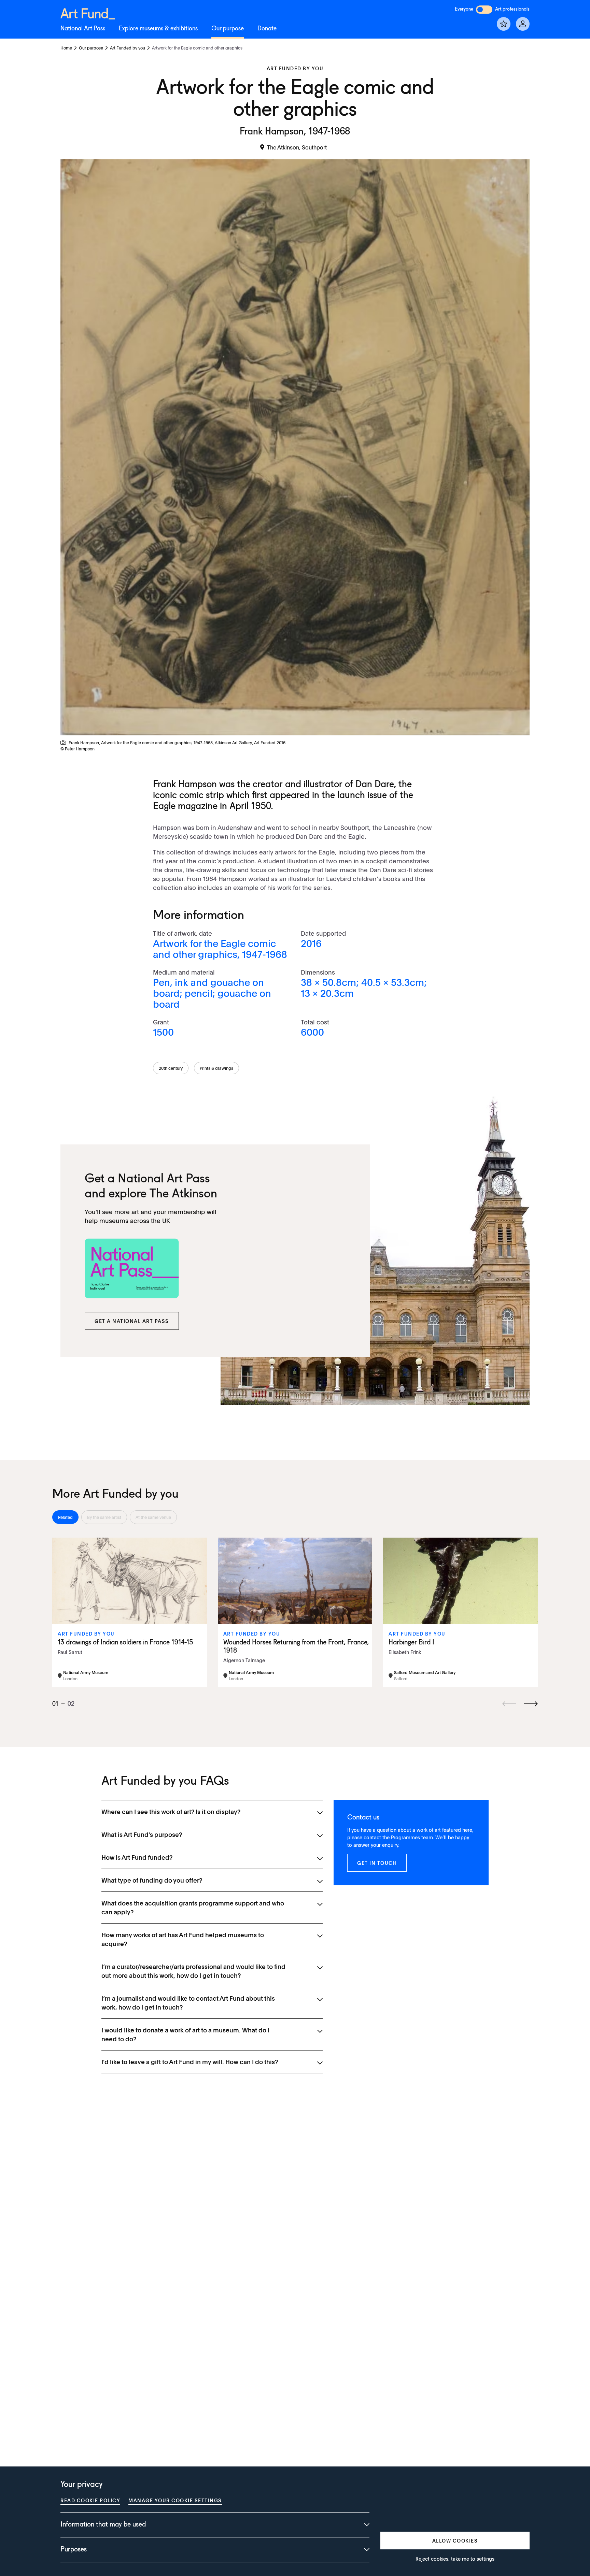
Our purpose (228, 29)
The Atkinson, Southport (297, 147)
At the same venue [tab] (153, 1517)
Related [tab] (65, 1517)
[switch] (484, 10)
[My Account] (523, 24)
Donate (267, 29)
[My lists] (504, 24)
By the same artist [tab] (104, 1517)
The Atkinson (183, 1194)
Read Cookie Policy (90, 2500)
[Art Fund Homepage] (88, 12)
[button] (132, 1321)
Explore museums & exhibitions (158, 29)
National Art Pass (83, 29)
